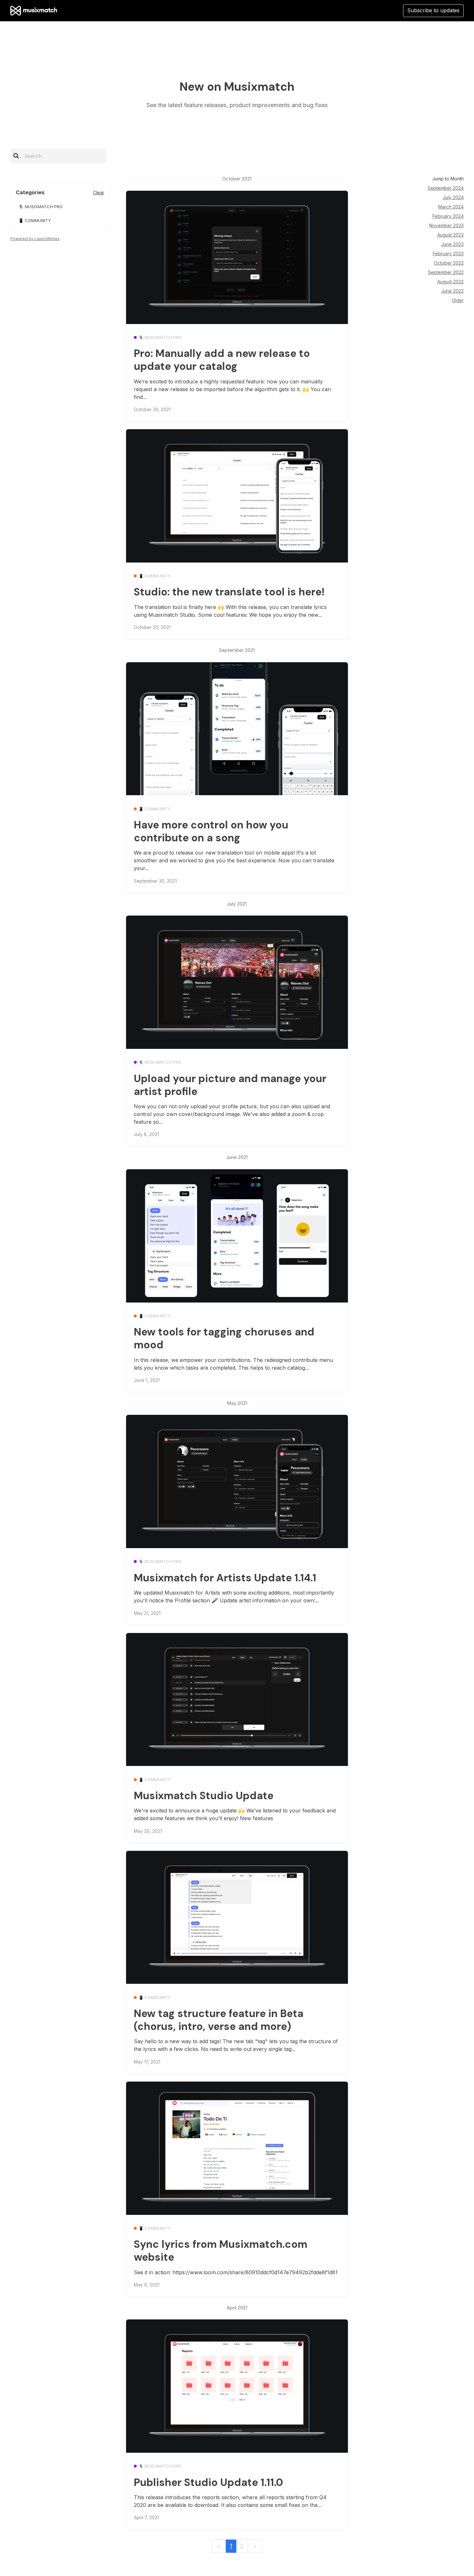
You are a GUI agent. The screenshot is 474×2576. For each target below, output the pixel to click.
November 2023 (446, 225)
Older (458, 300)
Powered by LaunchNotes (35, 239)
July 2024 (453, 197)
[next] (255, 2546)
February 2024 (448, 216)
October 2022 (449, 263)
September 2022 (446, 272)
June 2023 (452, 244)
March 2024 (451, 207)
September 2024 (446, 188)
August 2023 (450, 235)
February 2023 (448, 254)
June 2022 (452, 291)
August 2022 (450, 282)
